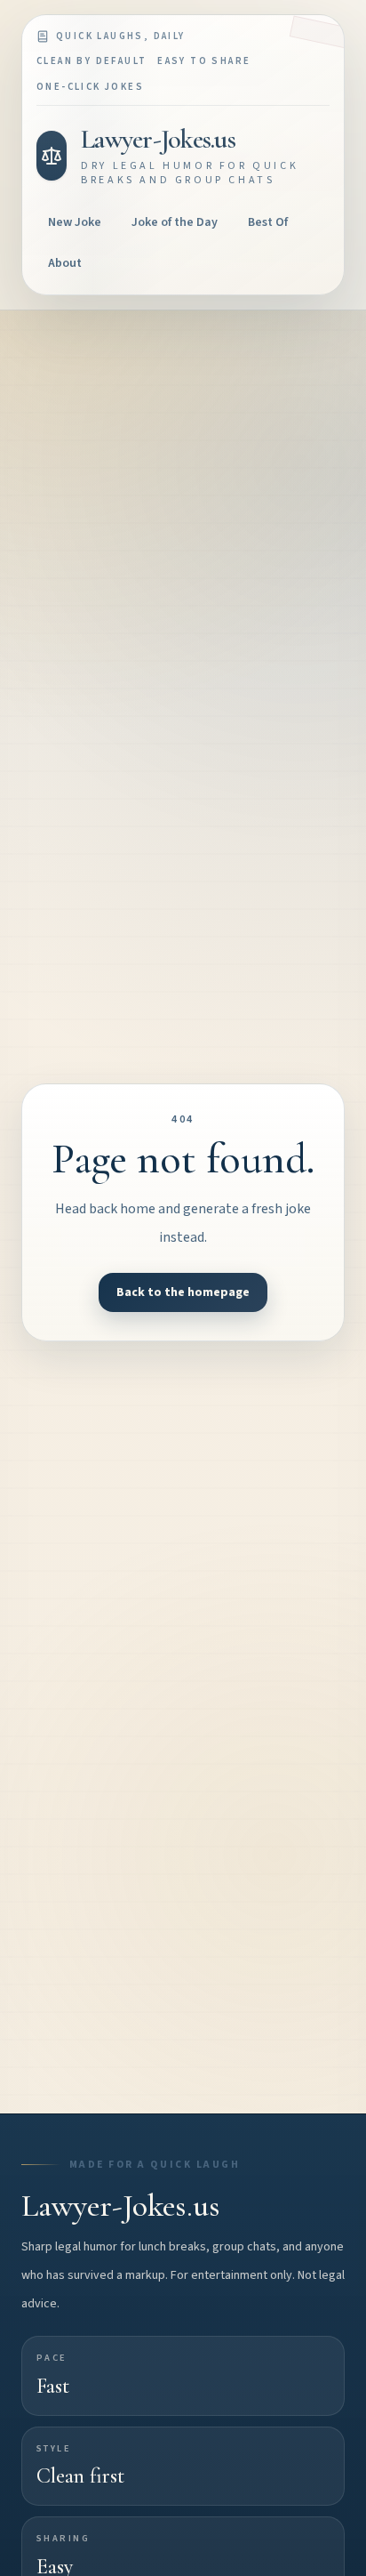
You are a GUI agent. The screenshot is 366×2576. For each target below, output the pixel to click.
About (65, 263)
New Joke (75, 222)
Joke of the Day (175, 222)
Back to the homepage (183, 1292)
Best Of (268, 222)
